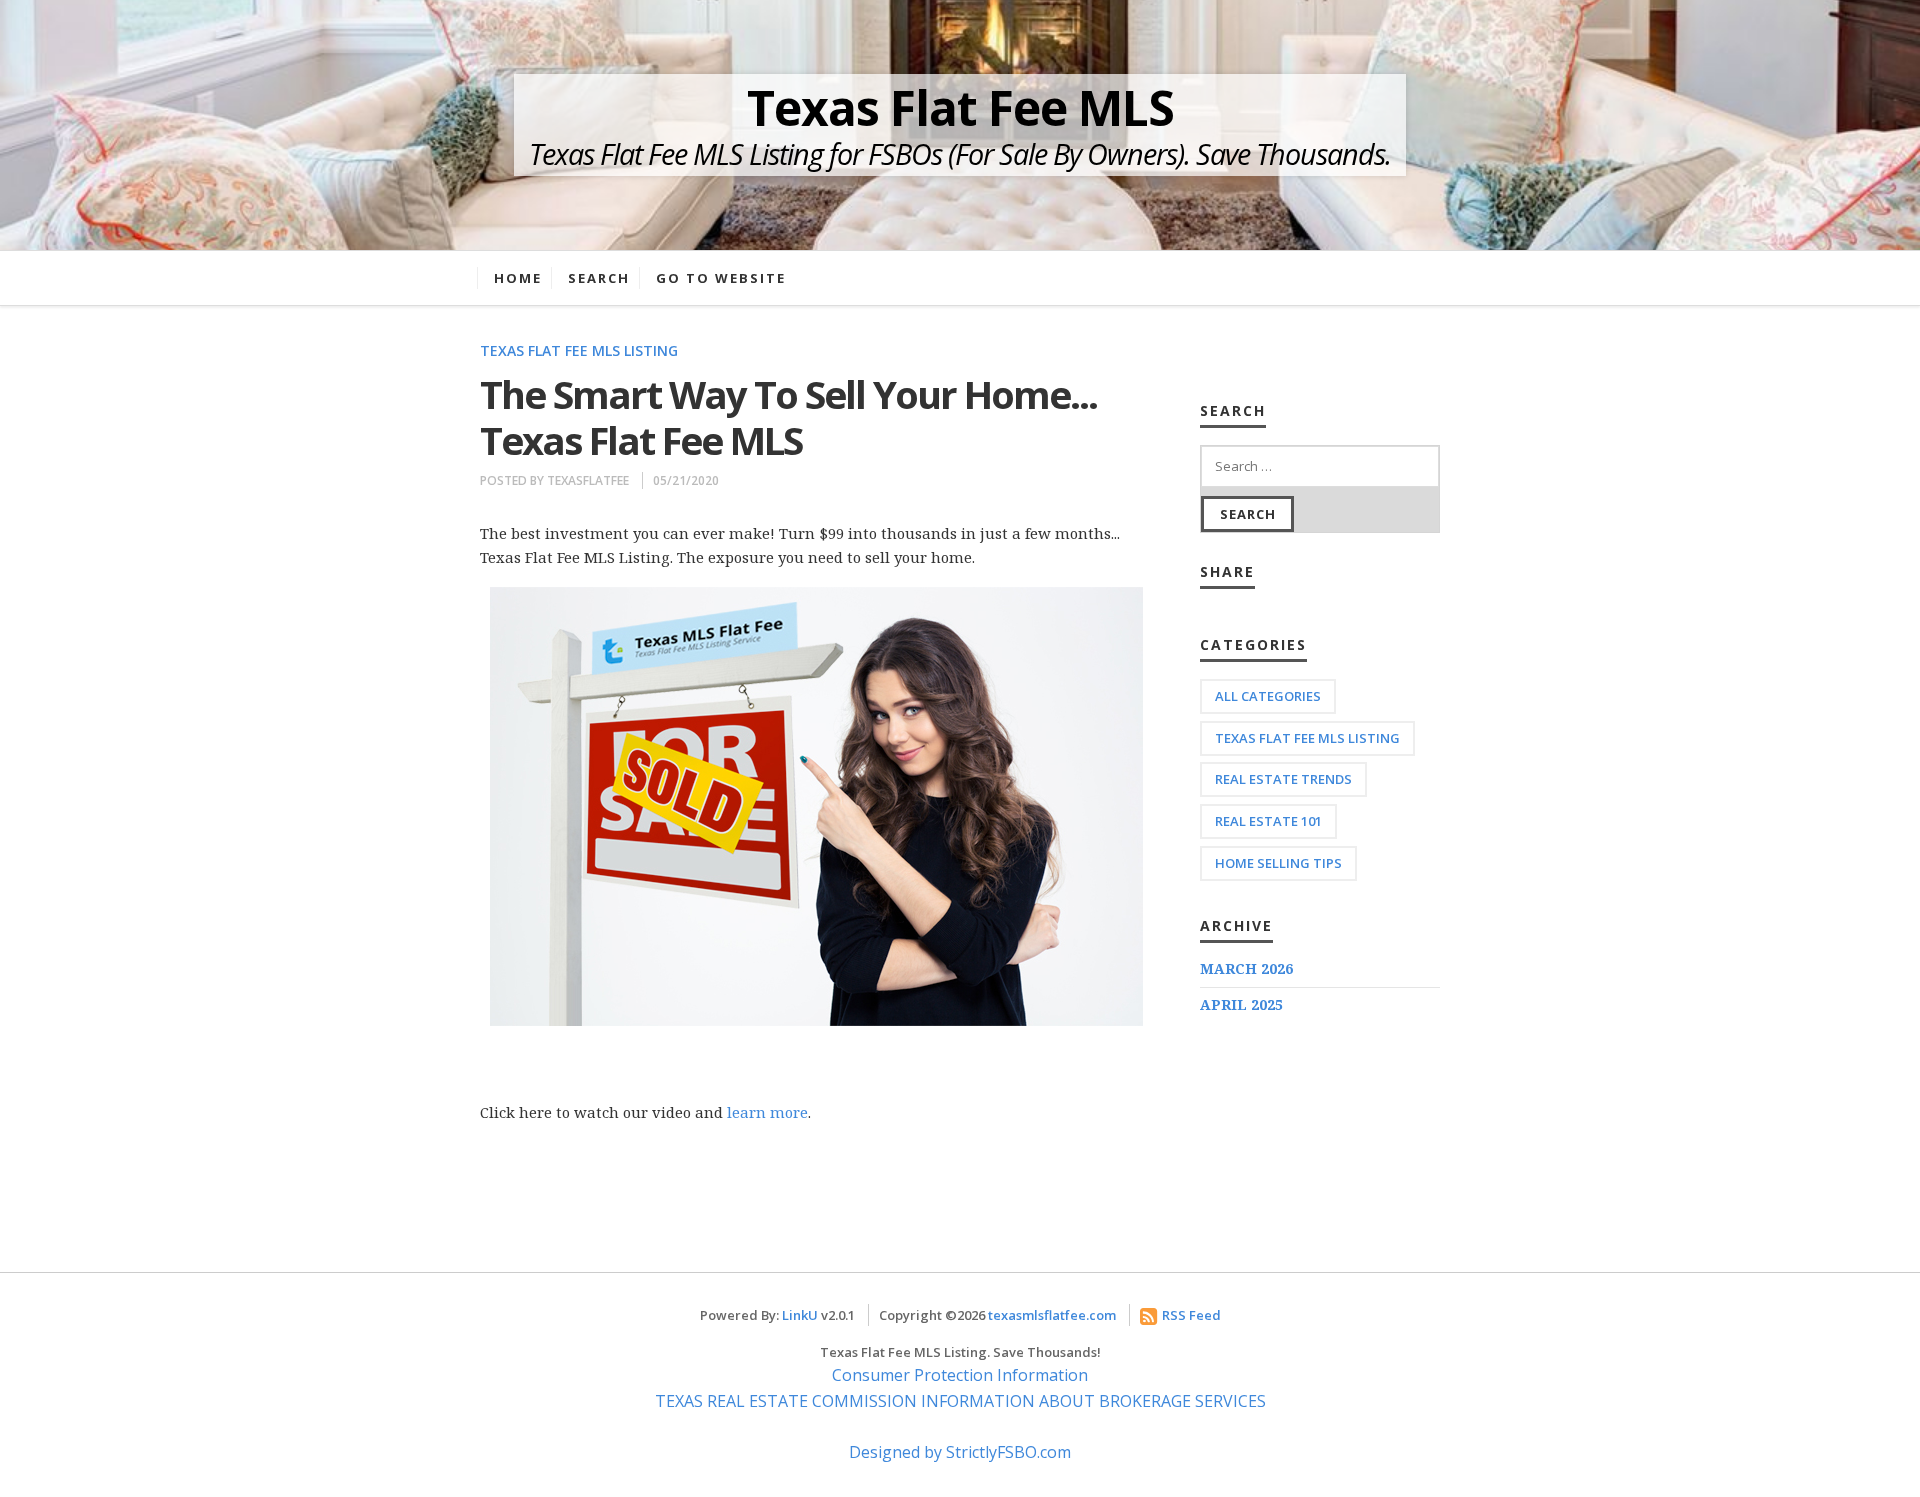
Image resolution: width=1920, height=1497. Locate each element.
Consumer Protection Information (960, 1375)
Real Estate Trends (1283, 779)
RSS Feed (1191, 1315)
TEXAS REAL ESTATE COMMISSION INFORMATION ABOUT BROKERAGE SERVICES (960, 1401)
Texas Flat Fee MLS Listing (579, 350)
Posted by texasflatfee (554, 480)
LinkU (800, 1315)
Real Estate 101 (1268, 821)
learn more (767, 1112)
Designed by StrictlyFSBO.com (960, 1452)
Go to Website (721, 278)
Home (518, 278)
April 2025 (1241, 1004)
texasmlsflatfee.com (1052, 1315)
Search (599, 278)
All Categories (1268, 696)
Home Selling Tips (1278, 863)
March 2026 (1246, 968)
